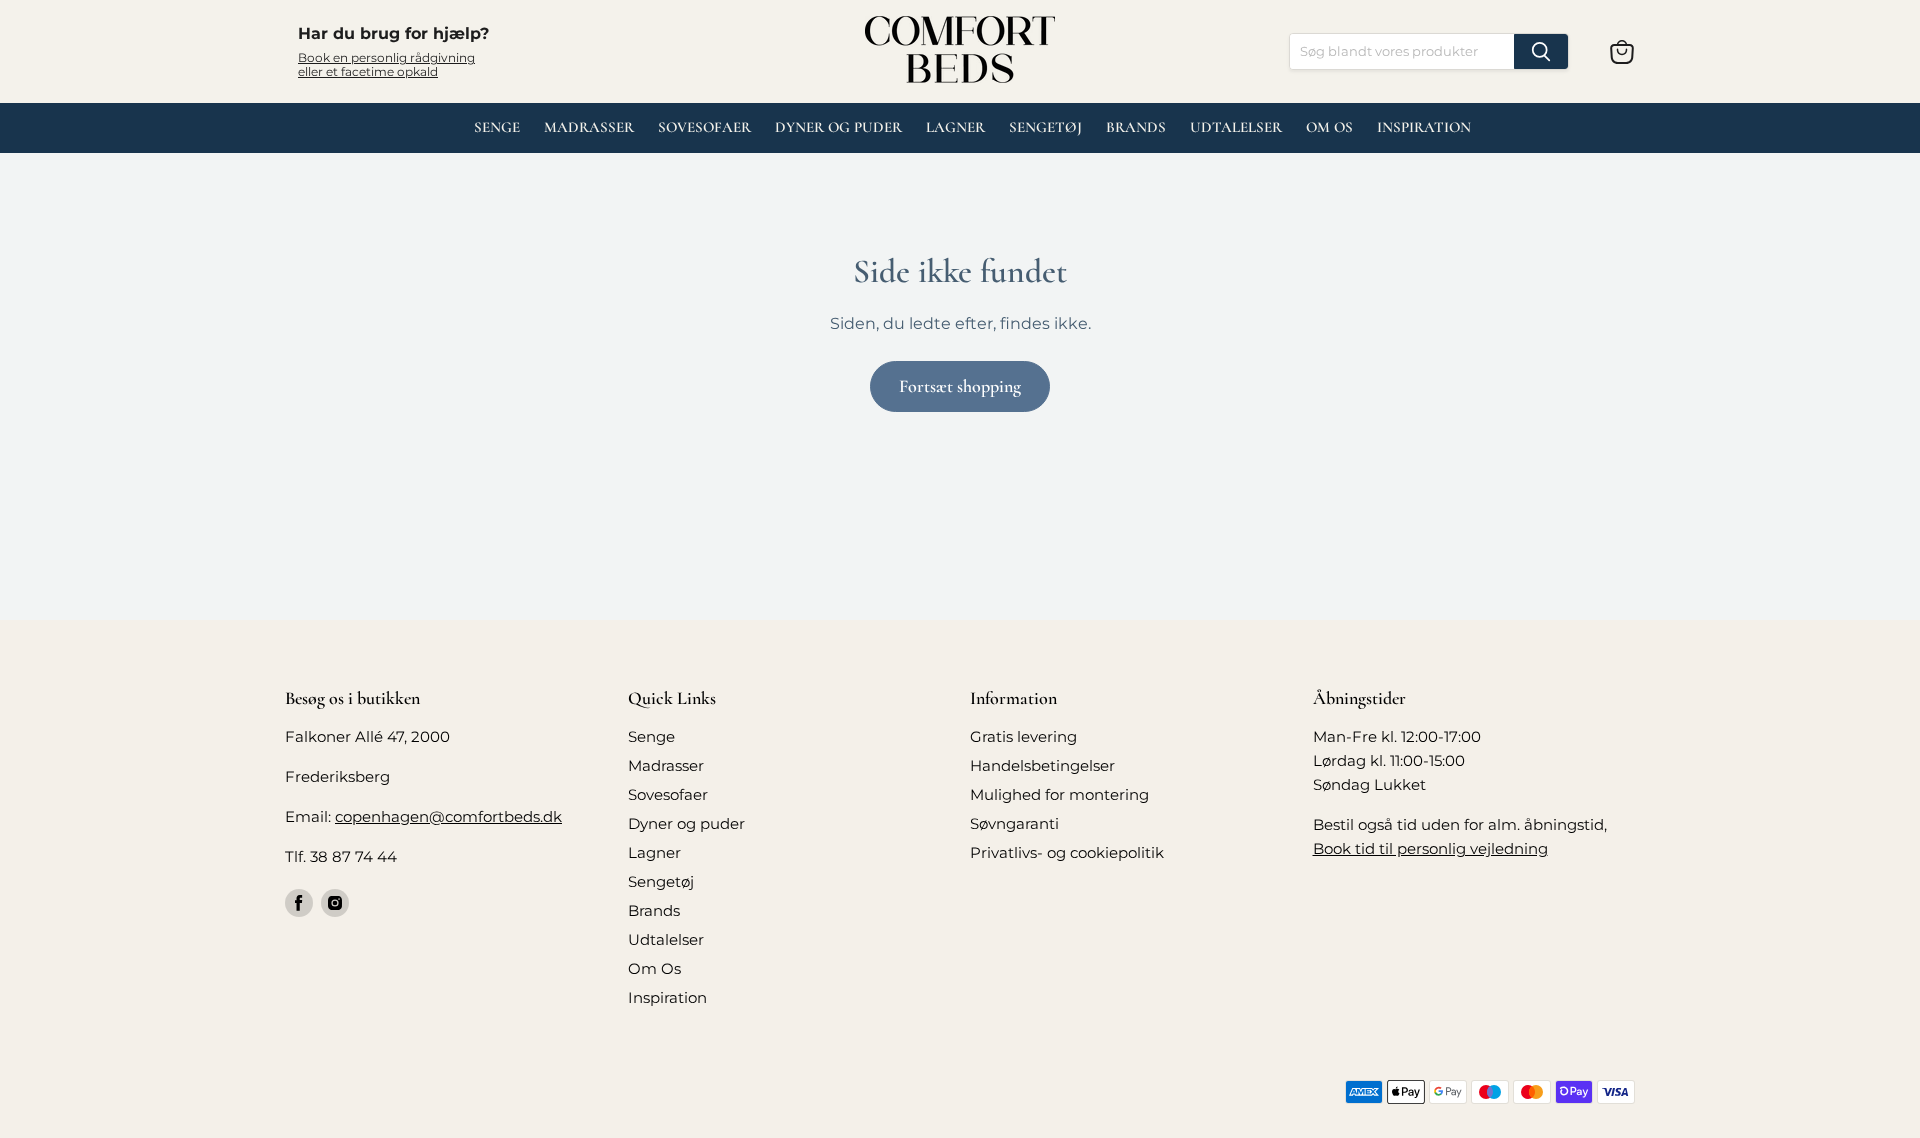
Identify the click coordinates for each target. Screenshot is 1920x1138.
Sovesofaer (704, 127)
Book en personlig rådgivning (386, 57)
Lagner (955, 127)
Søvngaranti (1014, 823)
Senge (497, 127)
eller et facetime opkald (368, 71)
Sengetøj (1045, 127)
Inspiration (1424, 127)
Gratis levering (1023, 736)
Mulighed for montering (1059, 794)
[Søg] (1541, 51)
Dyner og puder (838, 127)
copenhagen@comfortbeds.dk (448, 816)
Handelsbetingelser (1042, 765)
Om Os (1329, 127)
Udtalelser (666, 939)
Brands (1136, 127)
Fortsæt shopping (960, 386)
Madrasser (589, 127)
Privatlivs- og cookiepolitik (1067, 852)
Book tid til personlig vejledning (1430, 848)
